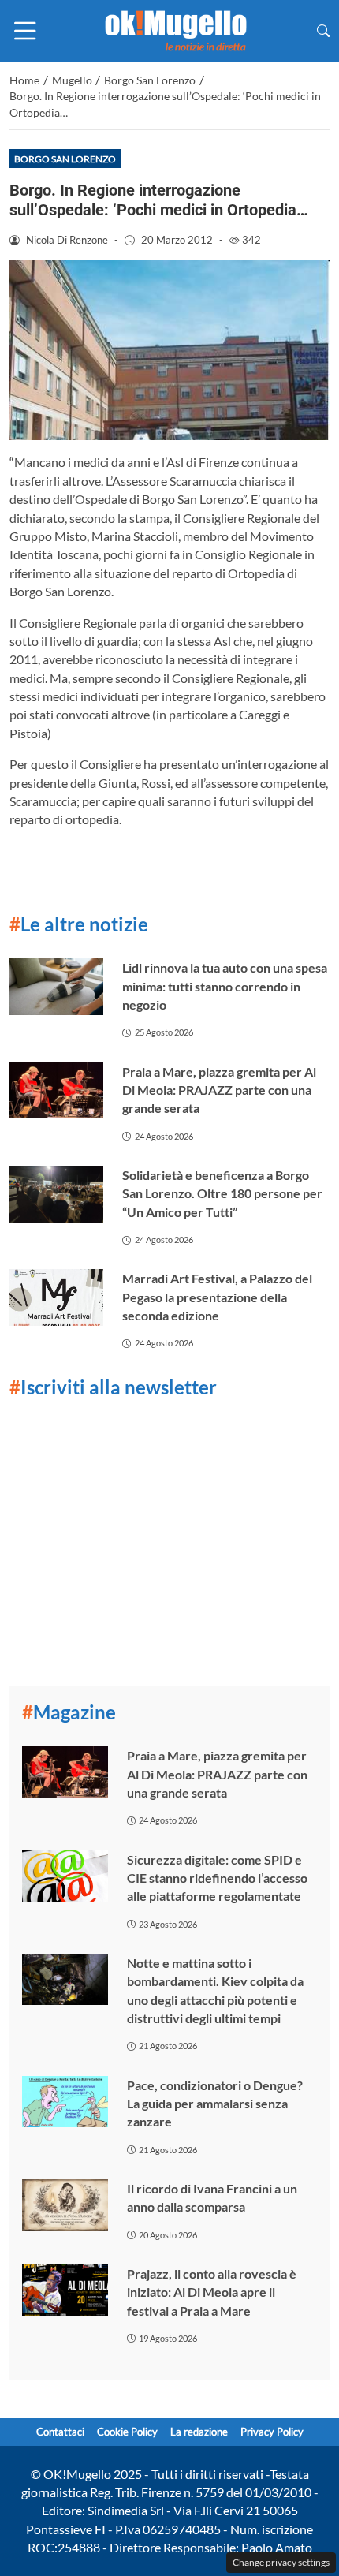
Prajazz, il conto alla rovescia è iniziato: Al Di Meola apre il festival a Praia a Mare (212, 2292)
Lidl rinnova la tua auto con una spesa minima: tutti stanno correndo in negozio (225, 986)
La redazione (199, 2432)
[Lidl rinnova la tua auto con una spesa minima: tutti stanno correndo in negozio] (56, 987)
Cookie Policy (127, 2432)
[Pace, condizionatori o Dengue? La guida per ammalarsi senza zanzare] (65, 2102)
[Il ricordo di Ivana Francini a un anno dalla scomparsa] (65, 2205)
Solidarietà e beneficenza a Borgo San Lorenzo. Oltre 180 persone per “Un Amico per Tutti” (222, 1193)
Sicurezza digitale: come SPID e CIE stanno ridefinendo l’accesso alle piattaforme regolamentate (217, 1878)
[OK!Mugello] (176, 29)
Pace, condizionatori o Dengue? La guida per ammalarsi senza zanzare (215, 2104)
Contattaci (60, 2432)
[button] (323, 30)
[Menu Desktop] (25, 31)
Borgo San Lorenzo (65, 159)
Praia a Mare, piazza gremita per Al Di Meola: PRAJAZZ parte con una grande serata (219, 1090)
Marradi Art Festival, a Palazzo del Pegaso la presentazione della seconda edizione (217, 1297)
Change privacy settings (281, 2562)
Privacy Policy (272, 2432)
